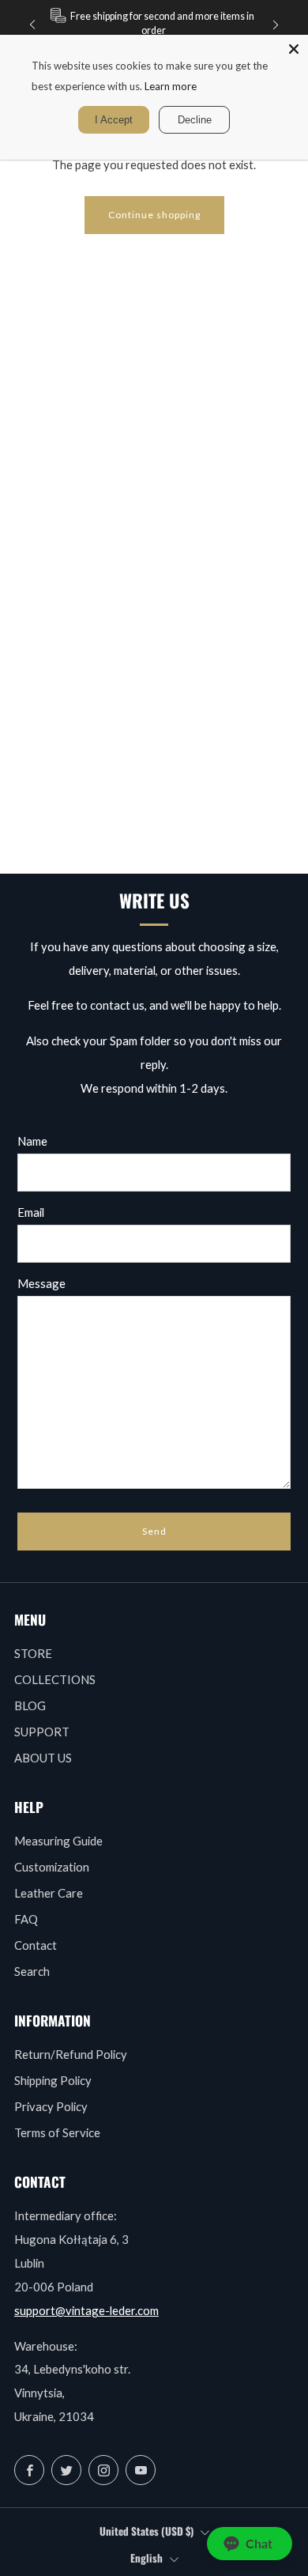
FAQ (26, 1919)
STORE (33, 1653)
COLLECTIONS (55, 1679)
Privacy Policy (51, 2106)
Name (32, 1141)
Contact (36, 1945)
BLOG (30, 1705)
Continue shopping (154, 215)
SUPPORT (42, 1732)
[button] (250, 2544)
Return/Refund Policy (71, 2054)
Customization (52, 1867)
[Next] (276, 24)
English (146, 2558)
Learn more (171, 86)
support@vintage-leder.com (86, 2310)
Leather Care (49, 1893)
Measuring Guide (58, 1841)
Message (41, 1283)
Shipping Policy (53, 2080)
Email (31, 1212)
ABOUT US (43, 1758)
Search (32, 1971)
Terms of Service (57, 2132)
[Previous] (32, 24)
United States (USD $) (146, 2531)
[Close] (294, 49)
